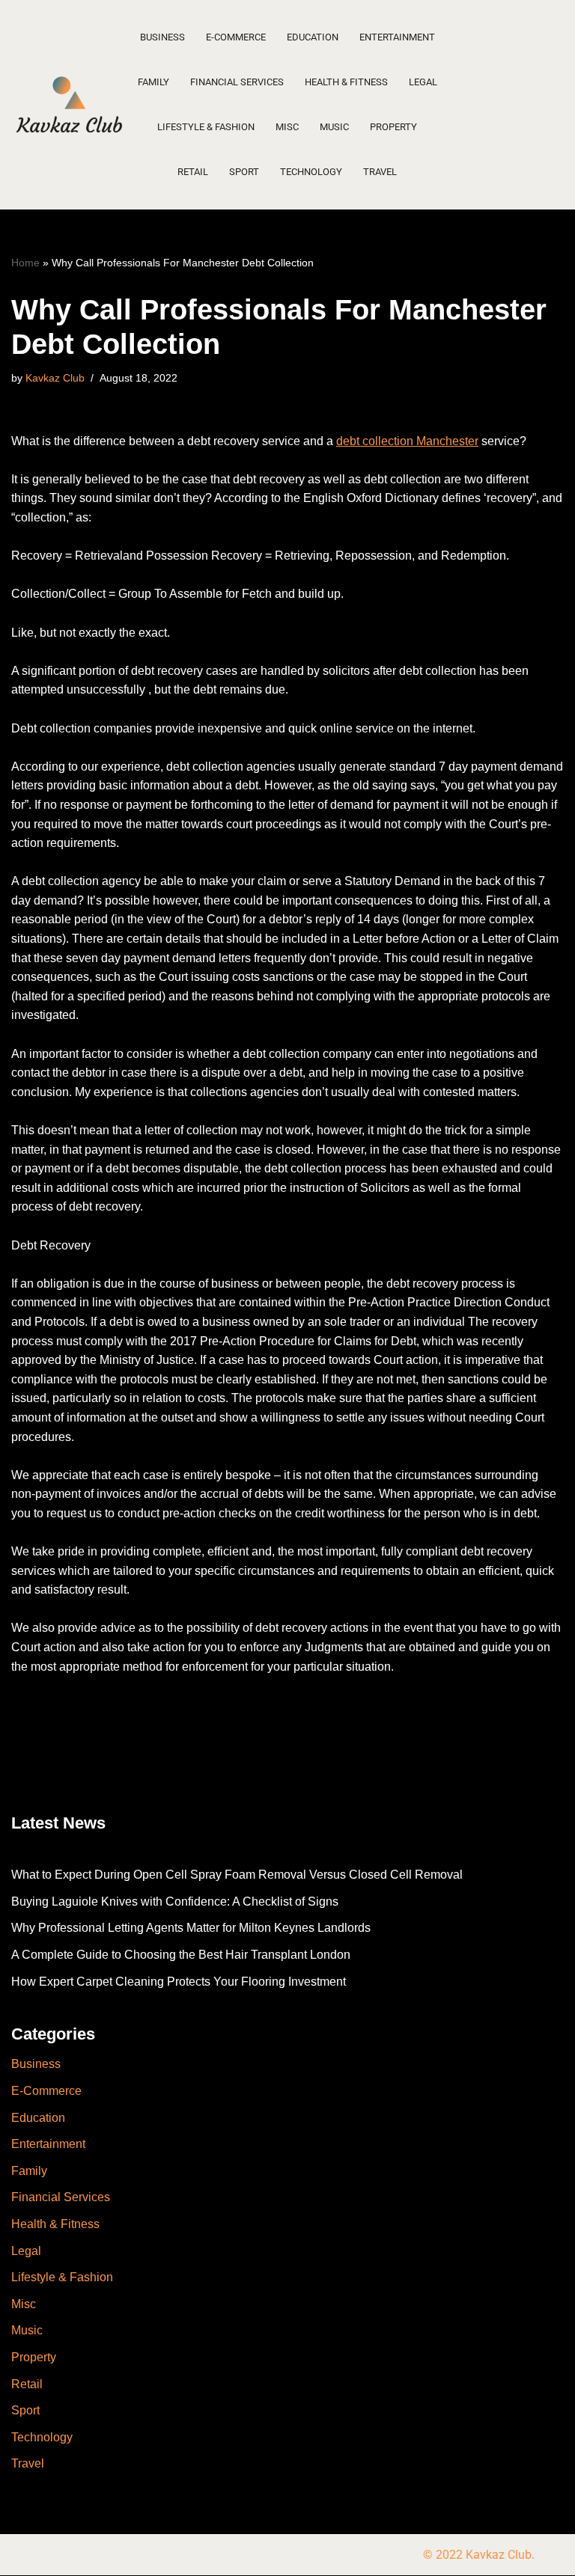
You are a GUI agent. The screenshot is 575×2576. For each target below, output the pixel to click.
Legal (423, 82)
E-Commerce (236, 37)
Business (162, 37)
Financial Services (237, 82)
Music (334, 127)
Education (313, 37)
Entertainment (397, 37)
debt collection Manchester (407, 441)
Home (25, 263)
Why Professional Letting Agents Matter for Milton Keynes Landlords (191, 1928)
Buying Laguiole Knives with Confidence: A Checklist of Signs (175, 1902)
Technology (311, 172)
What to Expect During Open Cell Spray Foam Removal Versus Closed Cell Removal (237, 1875)
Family (153, 82)
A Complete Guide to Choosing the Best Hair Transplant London (181, 1955)
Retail (193, 172)
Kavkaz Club (55, 378)
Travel (380, 172)
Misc (287, 127)
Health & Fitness (346, 82)
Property (393, 127)
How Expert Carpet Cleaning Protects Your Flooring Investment (179, 1982)
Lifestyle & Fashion (206, 127)
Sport (244, 172)
